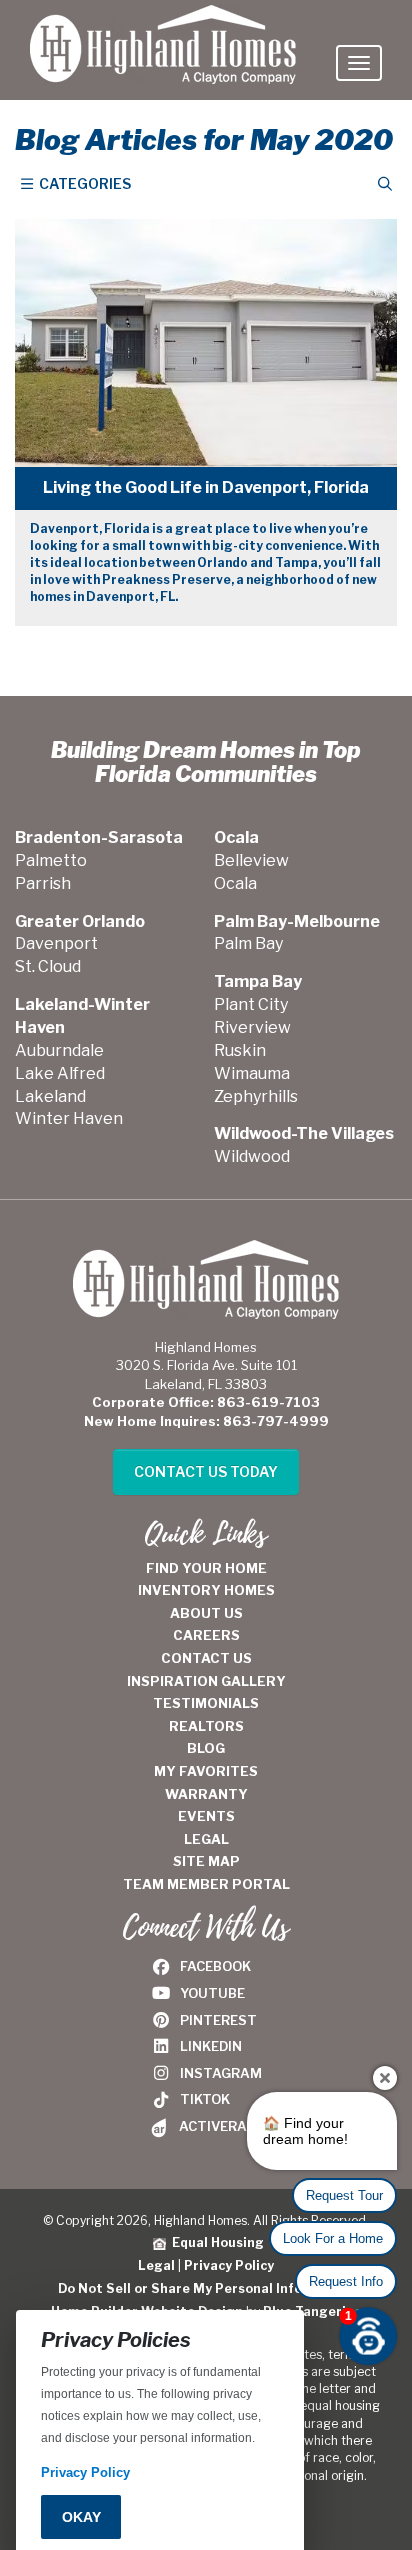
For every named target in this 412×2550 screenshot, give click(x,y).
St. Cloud (48, 966)
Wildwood (252, 1156)
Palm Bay (248, 943)
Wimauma (252, 1073)
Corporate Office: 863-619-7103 (206, 1402)
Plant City (251, 1004)
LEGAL (206, 1839)
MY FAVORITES (206, 1771)
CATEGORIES (83, 183)
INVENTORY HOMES (206, 1590)
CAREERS (206, 1635)
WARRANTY (206, 1794)
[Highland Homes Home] (163, 25)
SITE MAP (206, 1861)
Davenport (56, 943)
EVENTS (206, 1816)
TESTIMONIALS (206, 1703)
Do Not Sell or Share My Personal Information (206, 2288)
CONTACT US (206, 1658)
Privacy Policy (229, 2265)
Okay (81, 2517)
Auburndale (59, 1050)
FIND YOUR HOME (206, 1568)
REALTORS (206, 1726)
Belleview (251, 860)
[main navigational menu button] (359, 63)
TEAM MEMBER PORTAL (206, 1884)
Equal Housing (215, 2242)
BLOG (206, 1748)
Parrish (43, 883)
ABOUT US (206, 1613)
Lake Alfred (60, 1073)
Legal (156, 2265)
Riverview (252, 1027)
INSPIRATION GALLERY (206, 1681)
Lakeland (50, 1096)
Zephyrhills (256, 1096)
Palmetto (51, 860)
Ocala (235, 883)
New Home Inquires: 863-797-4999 (206, 1421)
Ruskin (240, 1050)
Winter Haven (69, 1118)
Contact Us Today (206, 1471)
